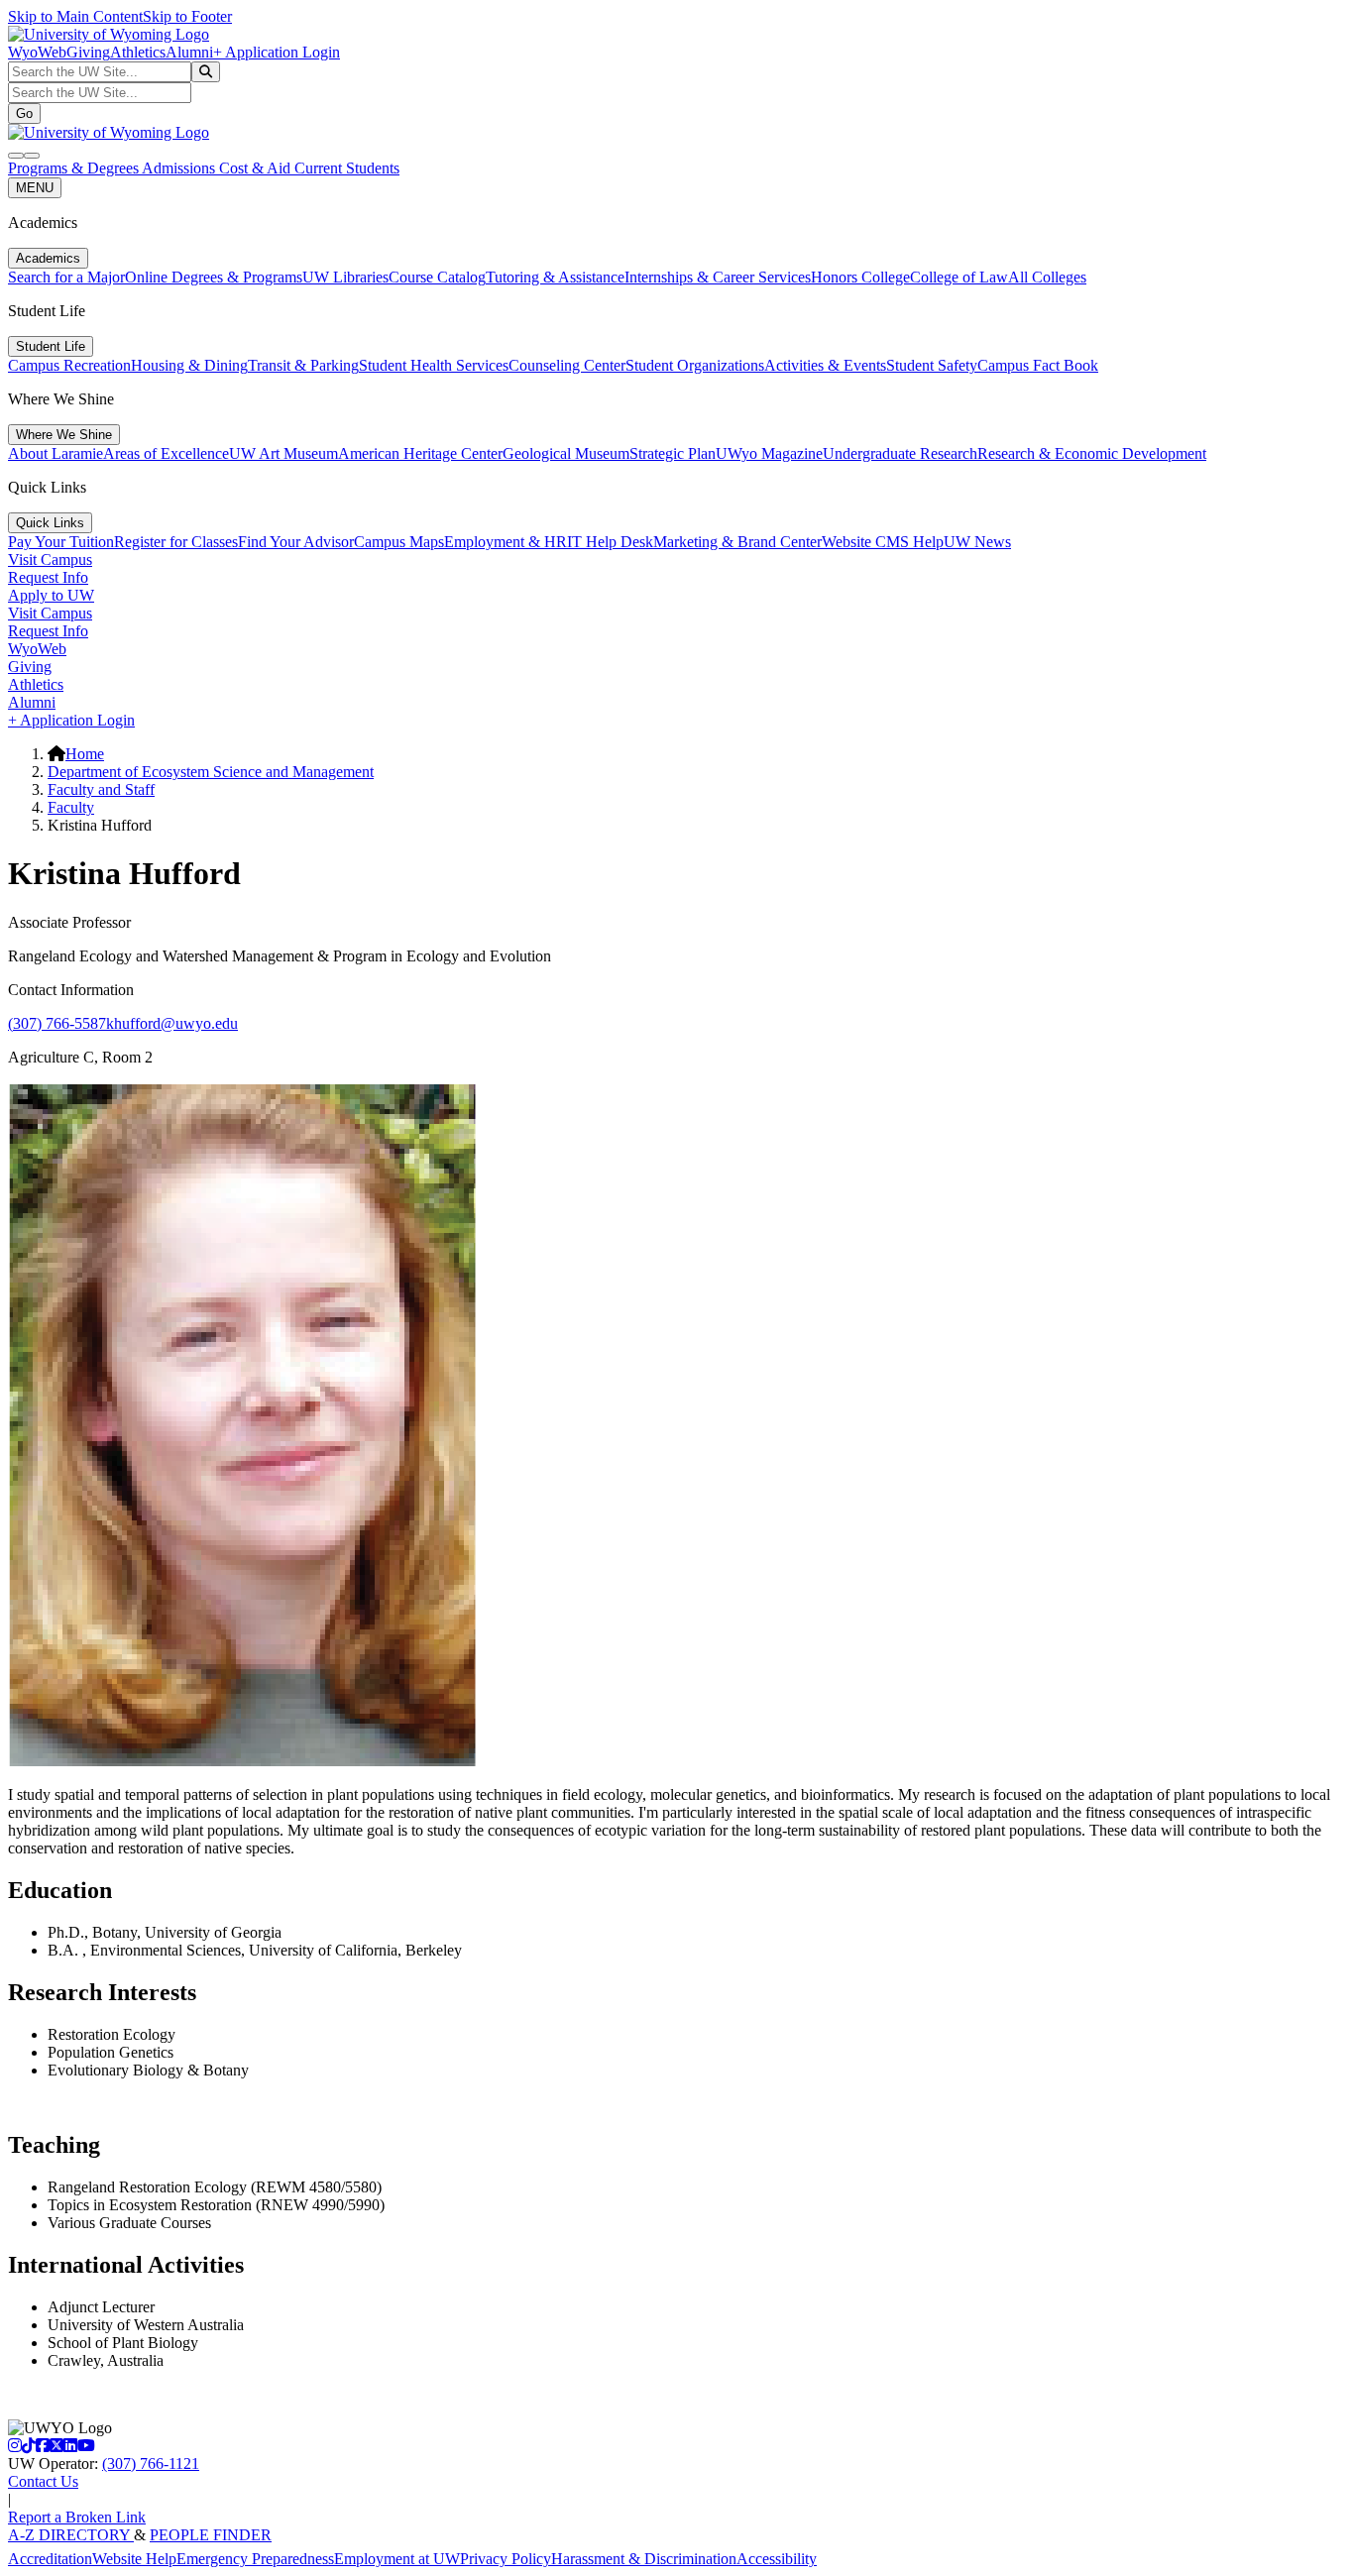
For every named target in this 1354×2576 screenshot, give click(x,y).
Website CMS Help (883, 542)
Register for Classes (176, 542)
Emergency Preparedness (255, 2559)
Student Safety (932, 365)
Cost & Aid (257, 168)
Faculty (71, 807)
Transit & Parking (303, 365)
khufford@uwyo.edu (172, 1023)
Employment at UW (397, 2559)
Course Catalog (437, 277)
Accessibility (777, 2559)
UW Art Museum (283, 453)
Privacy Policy (506, 2559)
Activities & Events (825, 365)
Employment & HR (506, 542)
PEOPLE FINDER (211, 2535)
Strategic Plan (673, 453)
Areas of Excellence (166, 453)
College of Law (959, 277)
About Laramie (56, 453)
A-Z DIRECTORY (71, 2535)
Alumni (189, 52)
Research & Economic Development (1092, 453)
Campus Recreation (69, 365)
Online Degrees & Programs (214, 277)
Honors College (860, 277)
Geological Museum (566, 453)
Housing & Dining (189, 365)
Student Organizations (695, 365)
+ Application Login (277, 52)
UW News (977, 542)
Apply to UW (51, 595)
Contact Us (43, 2481)
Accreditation (50, 2559)
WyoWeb (37, 52)
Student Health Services (434, 365)
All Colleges (1047, 277)
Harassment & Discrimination (644, 2559)
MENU (35, 188)
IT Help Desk (610, 542)
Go (24, 113)
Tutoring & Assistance (555, 277)
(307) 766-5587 (57, 1023)
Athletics (138, 52)
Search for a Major (66, 277)
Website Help (134, 2559)
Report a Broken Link (77, 2517)
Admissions (180, 168)
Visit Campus (50, 560)
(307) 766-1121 (151, 2464)
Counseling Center (567, 365)
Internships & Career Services (718, 277)
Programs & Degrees (75, 168)
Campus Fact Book (1038, 365)
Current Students (347, 168)
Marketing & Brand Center (737, 542)
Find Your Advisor (296, 542)
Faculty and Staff (101, 789)
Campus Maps (399, 542)
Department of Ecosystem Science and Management (211, 772)
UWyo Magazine (769, 453)
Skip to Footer (187, 16)
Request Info (48, 577)
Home (85, 754)
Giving (88, 52)
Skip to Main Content (75, 16)
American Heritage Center (420, 453)
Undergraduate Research (900, 453)
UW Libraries (345, 277)
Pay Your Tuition (61, 542)
